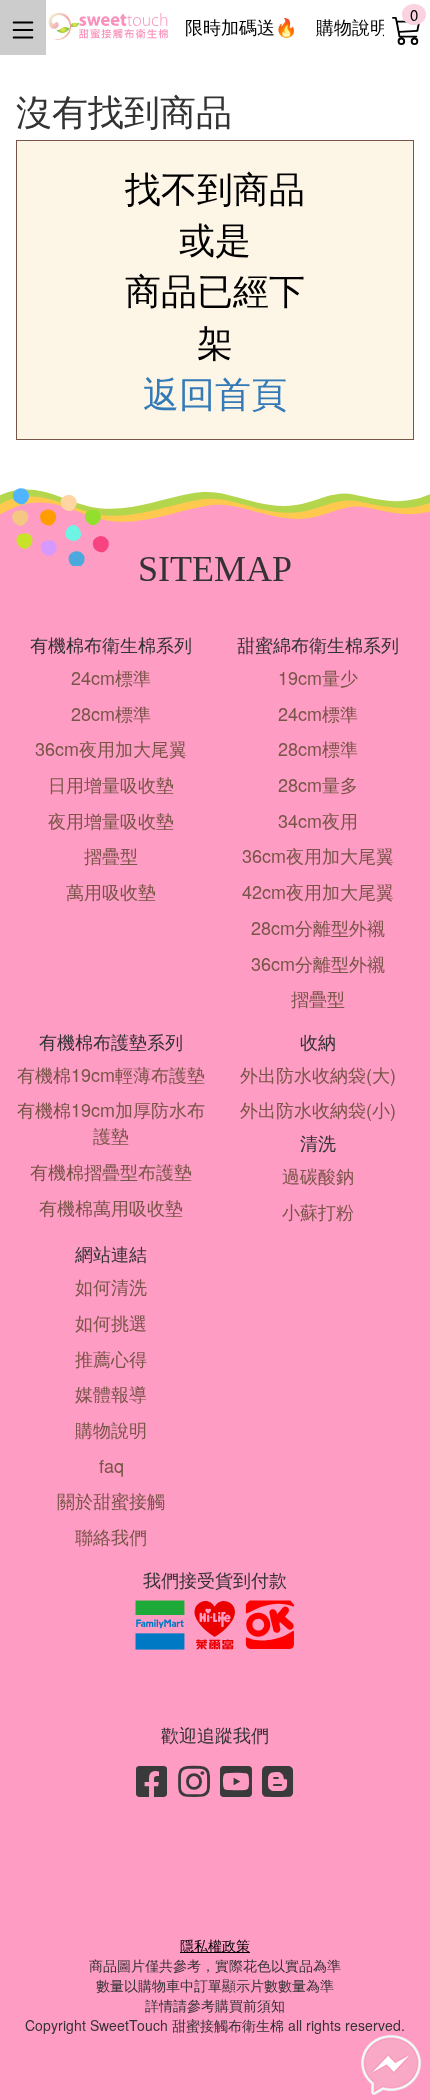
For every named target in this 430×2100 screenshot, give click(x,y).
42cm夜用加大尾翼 (318, 891)
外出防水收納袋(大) (318, 1074)
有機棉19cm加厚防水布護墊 (111, 1122)
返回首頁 (215, 392)
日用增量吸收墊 (111, 784)
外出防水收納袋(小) (318, 1109)
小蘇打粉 (318, 1211)
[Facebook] (152, 1779)
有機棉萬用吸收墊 (111, 1207)
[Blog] (278, 1779)
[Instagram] (194, 1779)
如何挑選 (111, 1322)
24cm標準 (111, 677)
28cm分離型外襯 (318, 927)
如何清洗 (111, 1286)
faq (111, 1465)
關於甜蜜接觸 (111, 1500)
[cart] (407, 29)
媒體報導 (111, 1393)
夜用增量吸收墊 (111, 820)
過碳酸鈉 (318, 1175)
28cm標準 (111, 713)
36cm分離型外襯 (318, 963)
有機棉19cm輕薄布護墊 (111, 1074)
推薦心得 (111, 1358)
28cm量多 (318, 784)
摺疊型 (111, 855)
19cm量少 (318, 677)
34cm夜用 (318, 820)
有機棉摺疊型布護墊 (111, 1171)
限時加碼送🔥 (241, 26)
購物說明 (352, 26)
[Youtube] (236, 1779)
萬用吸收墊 (111, 891)
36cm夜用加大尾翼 (111, 748)
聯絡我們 (111, 1536)
